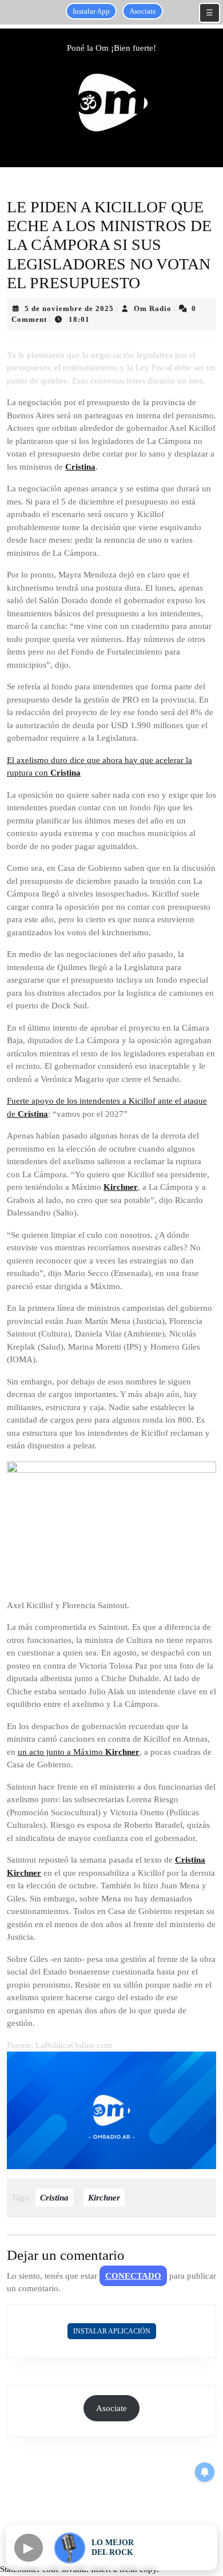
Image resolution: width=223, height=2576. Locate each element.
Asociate (143, 11)
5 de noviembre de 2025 (69, 308)
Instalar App (91, 11)
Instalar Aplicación (112, 2331)
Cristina (80, 467)
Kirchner (121, 1187)
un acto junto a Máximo (61, 1752)
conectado (133, 2276)
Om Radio (153, 308)
